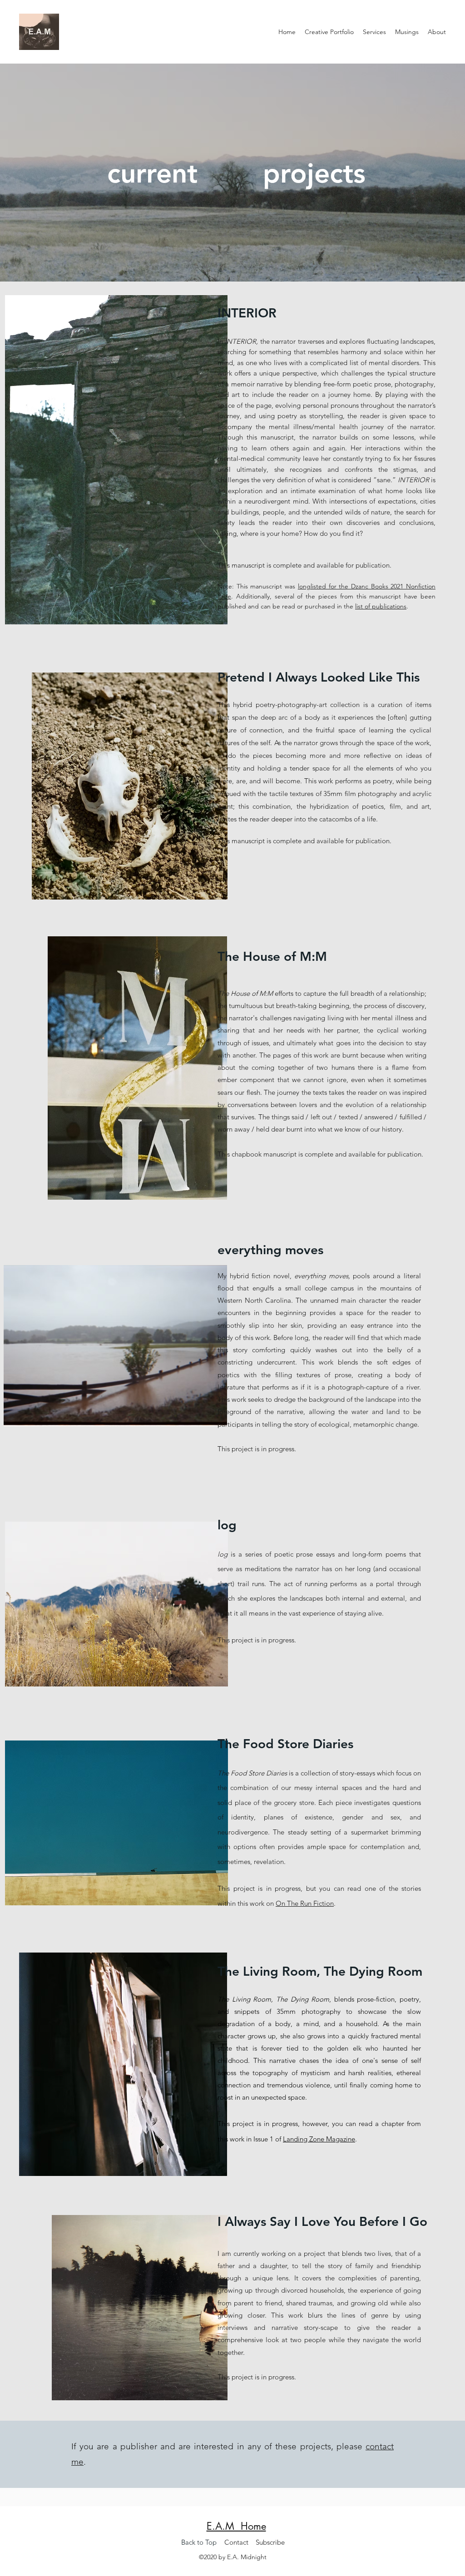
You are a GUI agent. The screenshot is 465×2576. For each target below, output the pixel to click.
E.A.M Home (236, 2526)
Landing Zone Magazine (319, 2139)
